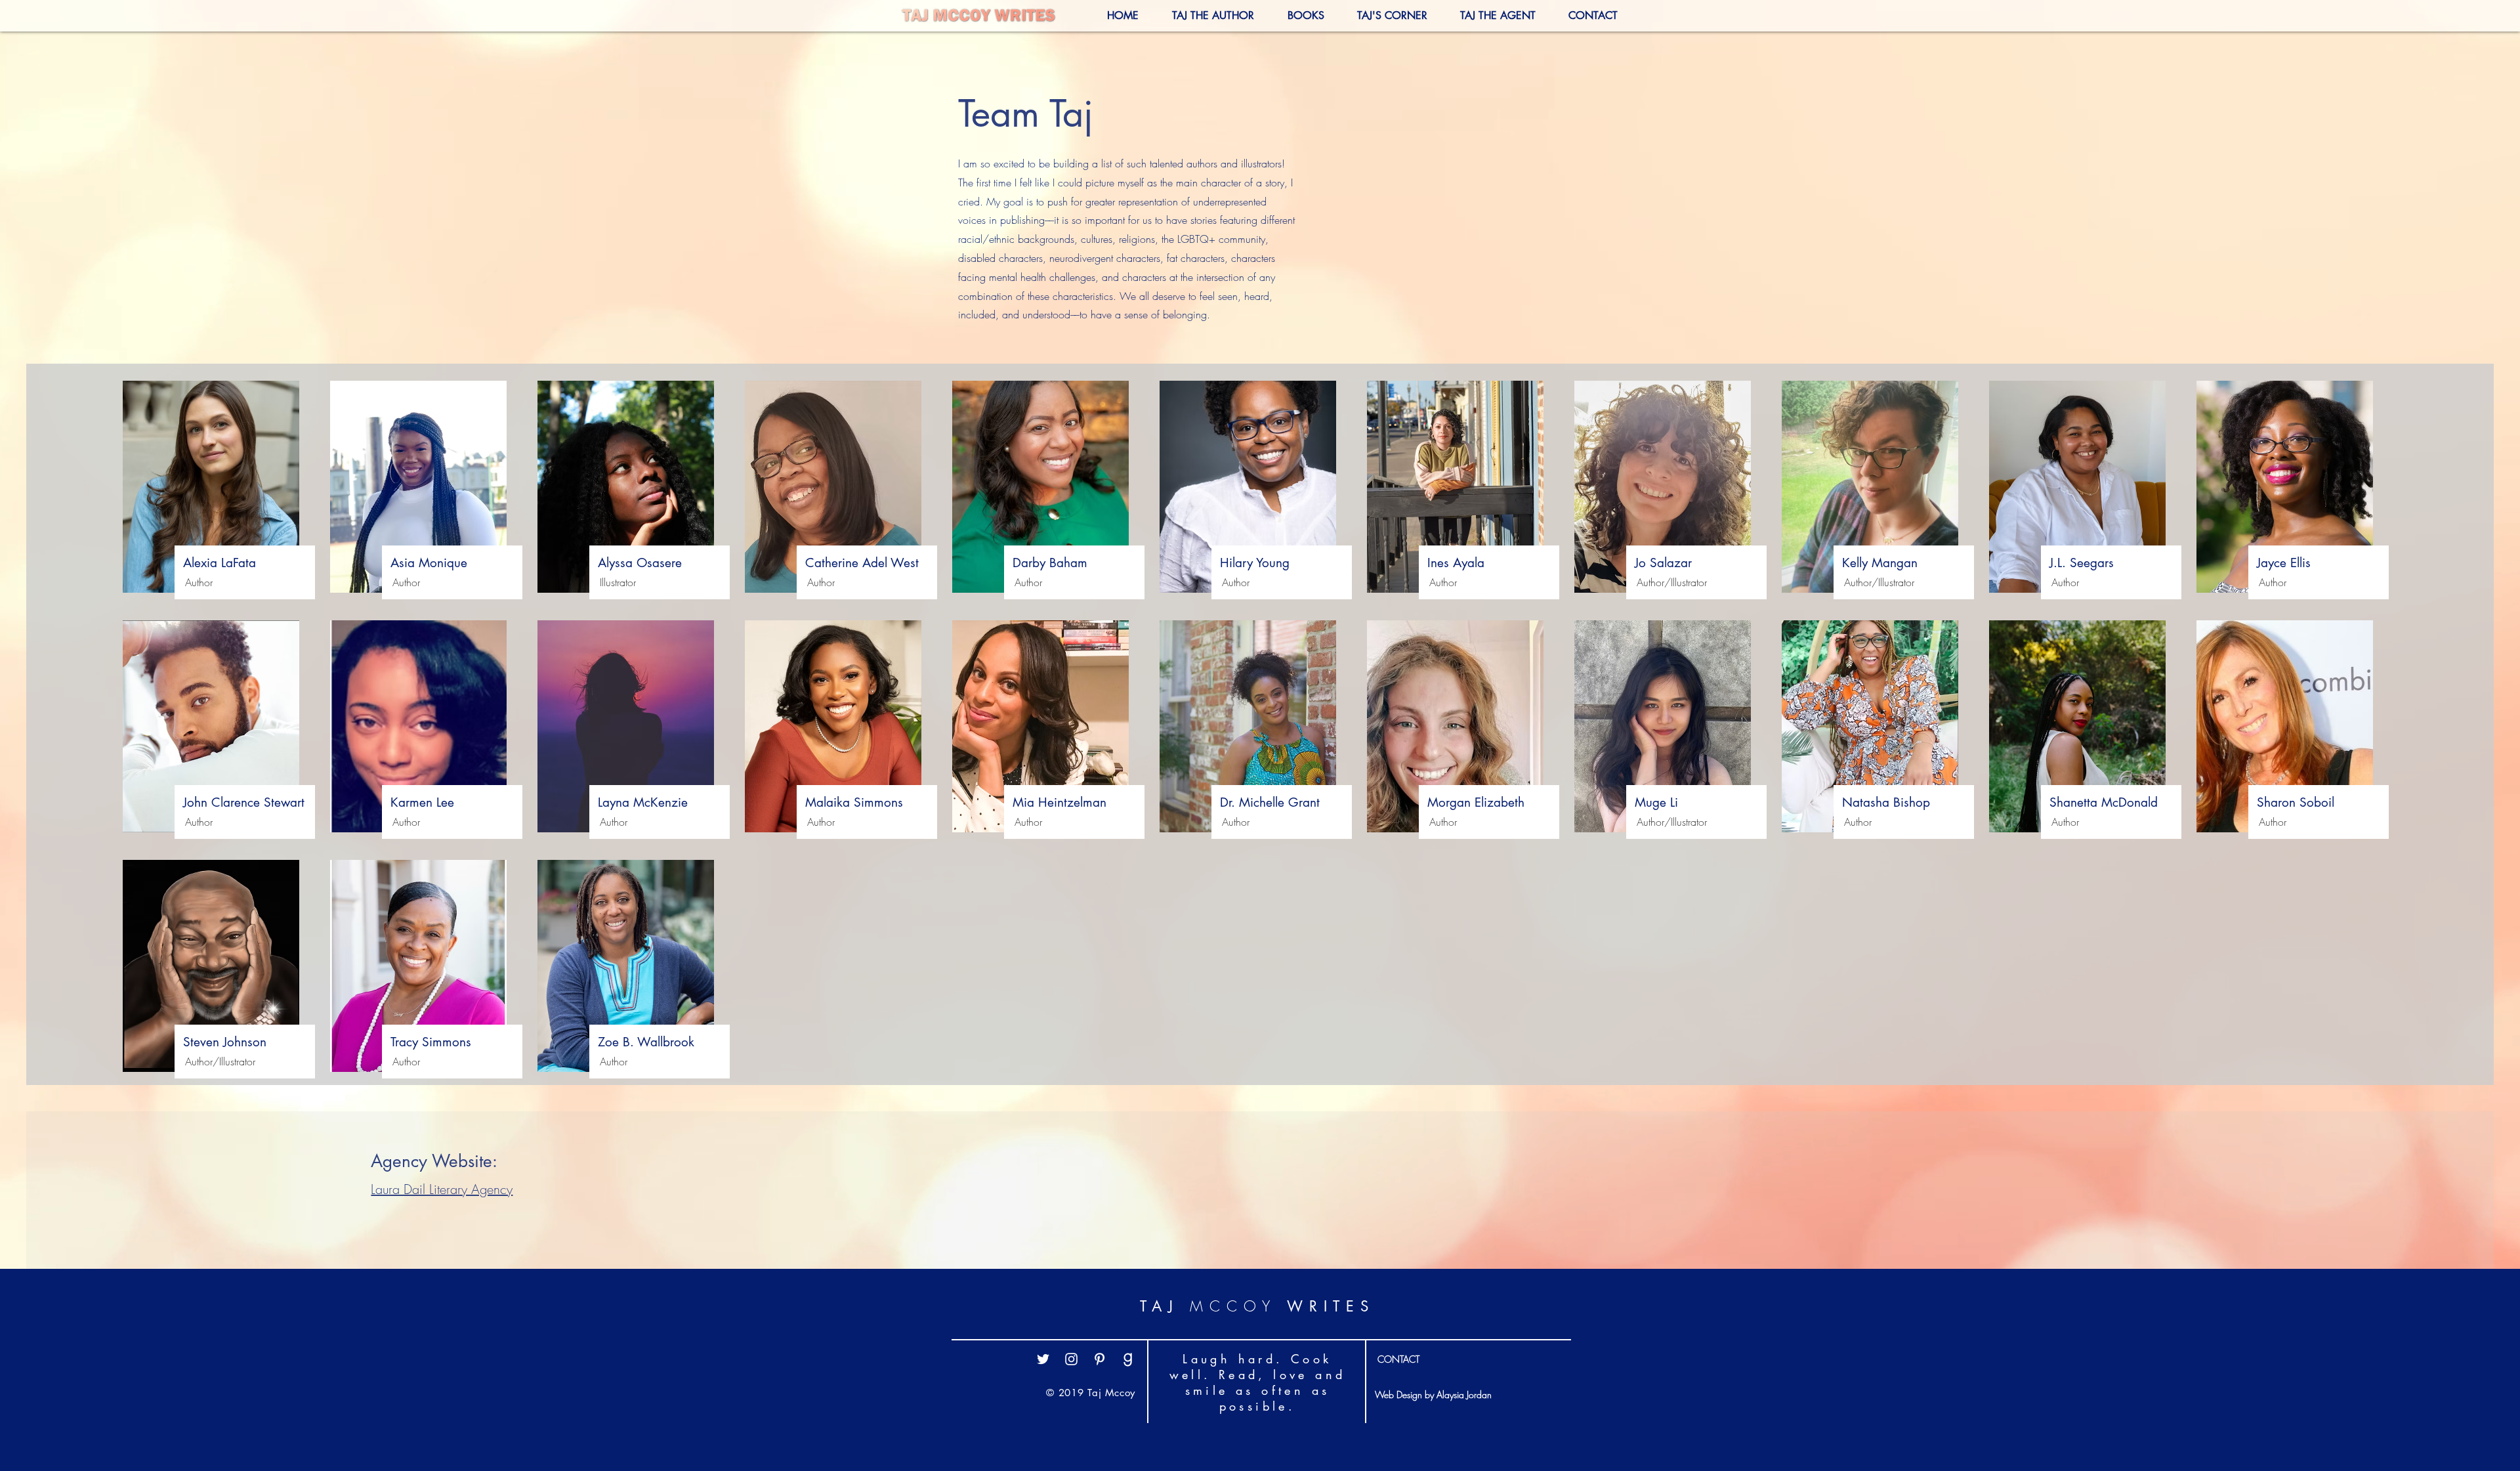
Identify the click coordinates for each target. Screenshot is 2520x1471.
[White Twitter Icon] (1043, 1359)
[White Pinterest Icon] (1100, 1359)
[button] (1382, 15)
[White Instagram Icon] (1071, 1359)
